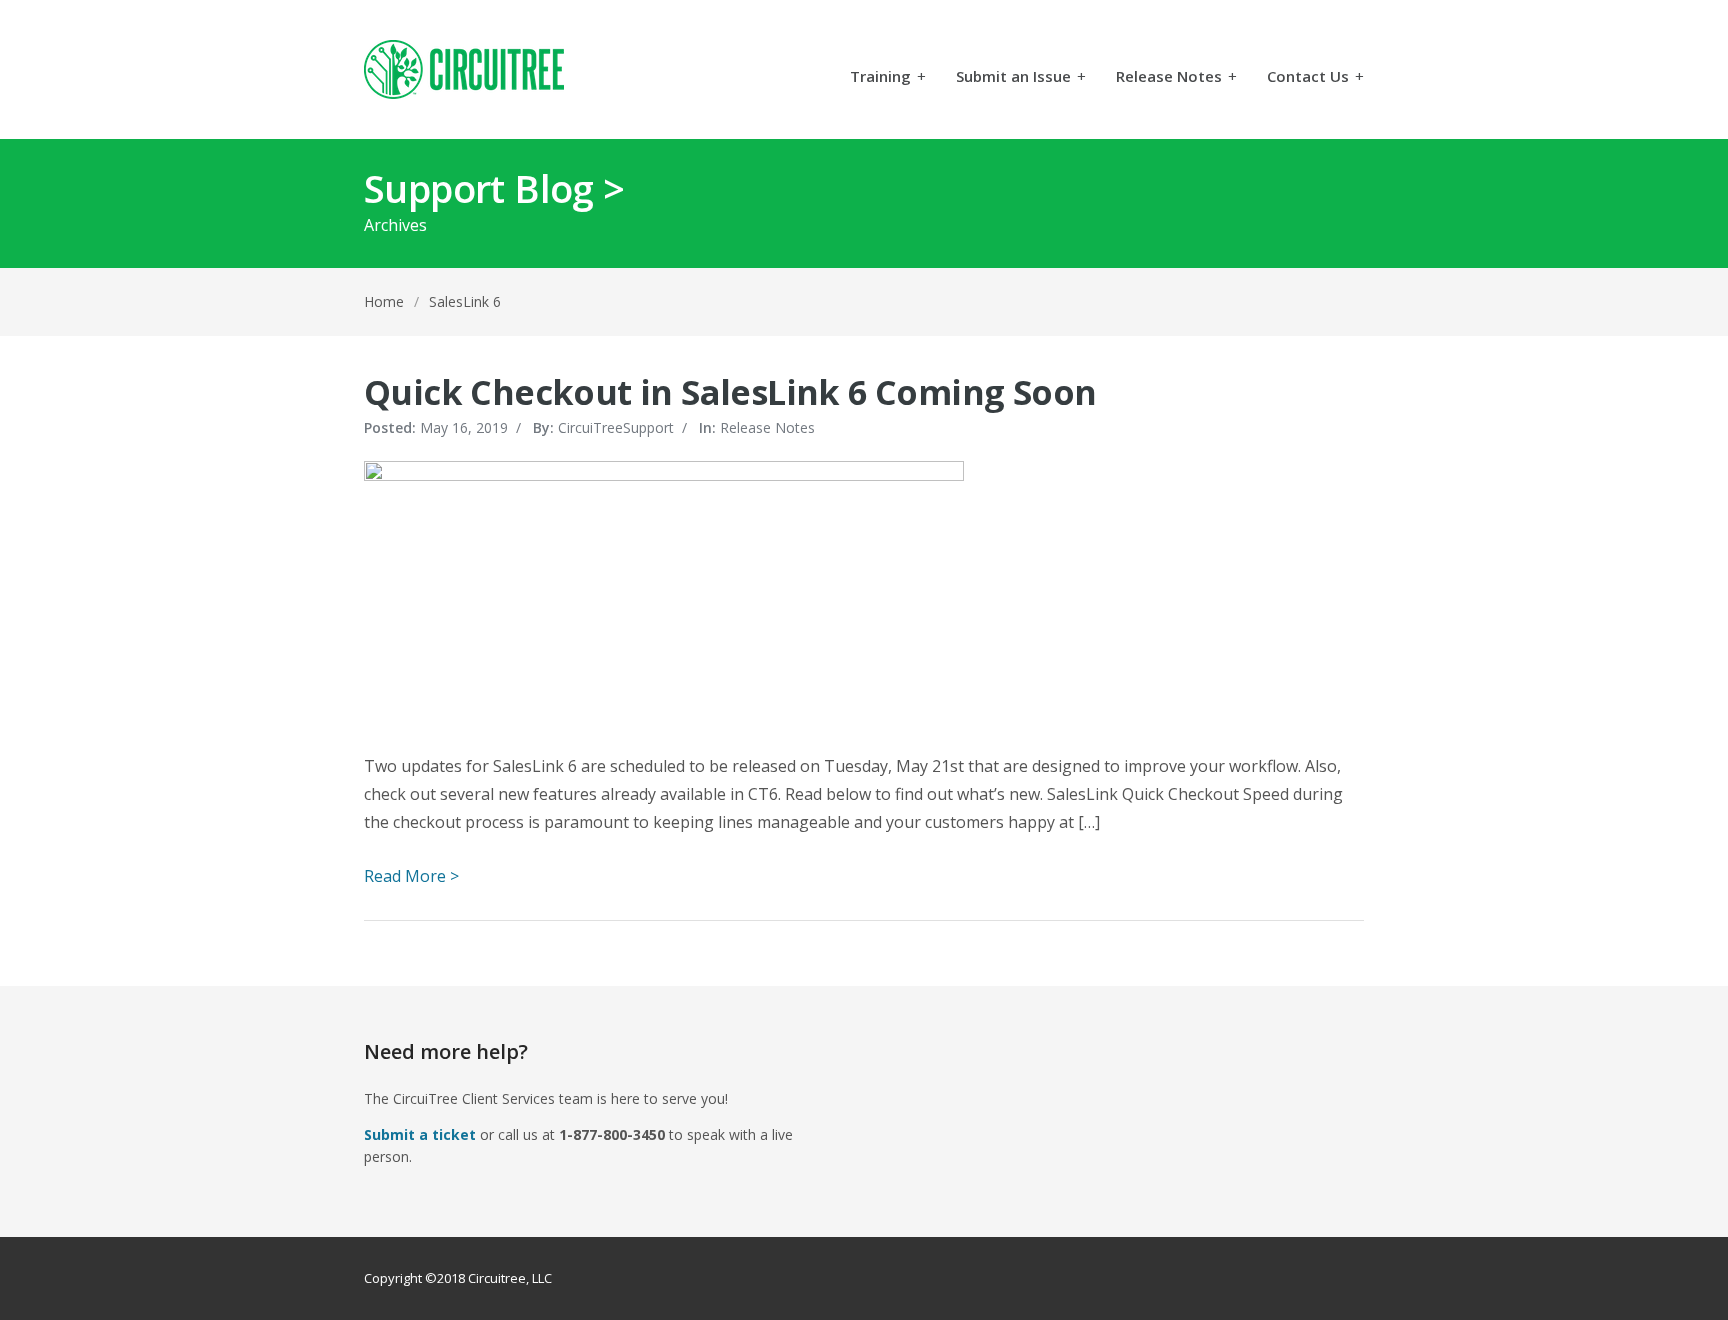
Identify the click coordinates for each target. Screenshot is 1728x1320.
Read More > (411, 876)
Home (384, 301)
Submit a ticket (420, 1134)
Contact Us (1315, 77)
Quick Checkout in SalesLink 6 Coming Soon (730, 392)
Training (888, 77)
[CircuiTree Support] (464, 69)
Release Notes (1176, 77)
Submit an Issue (1021, 77)
